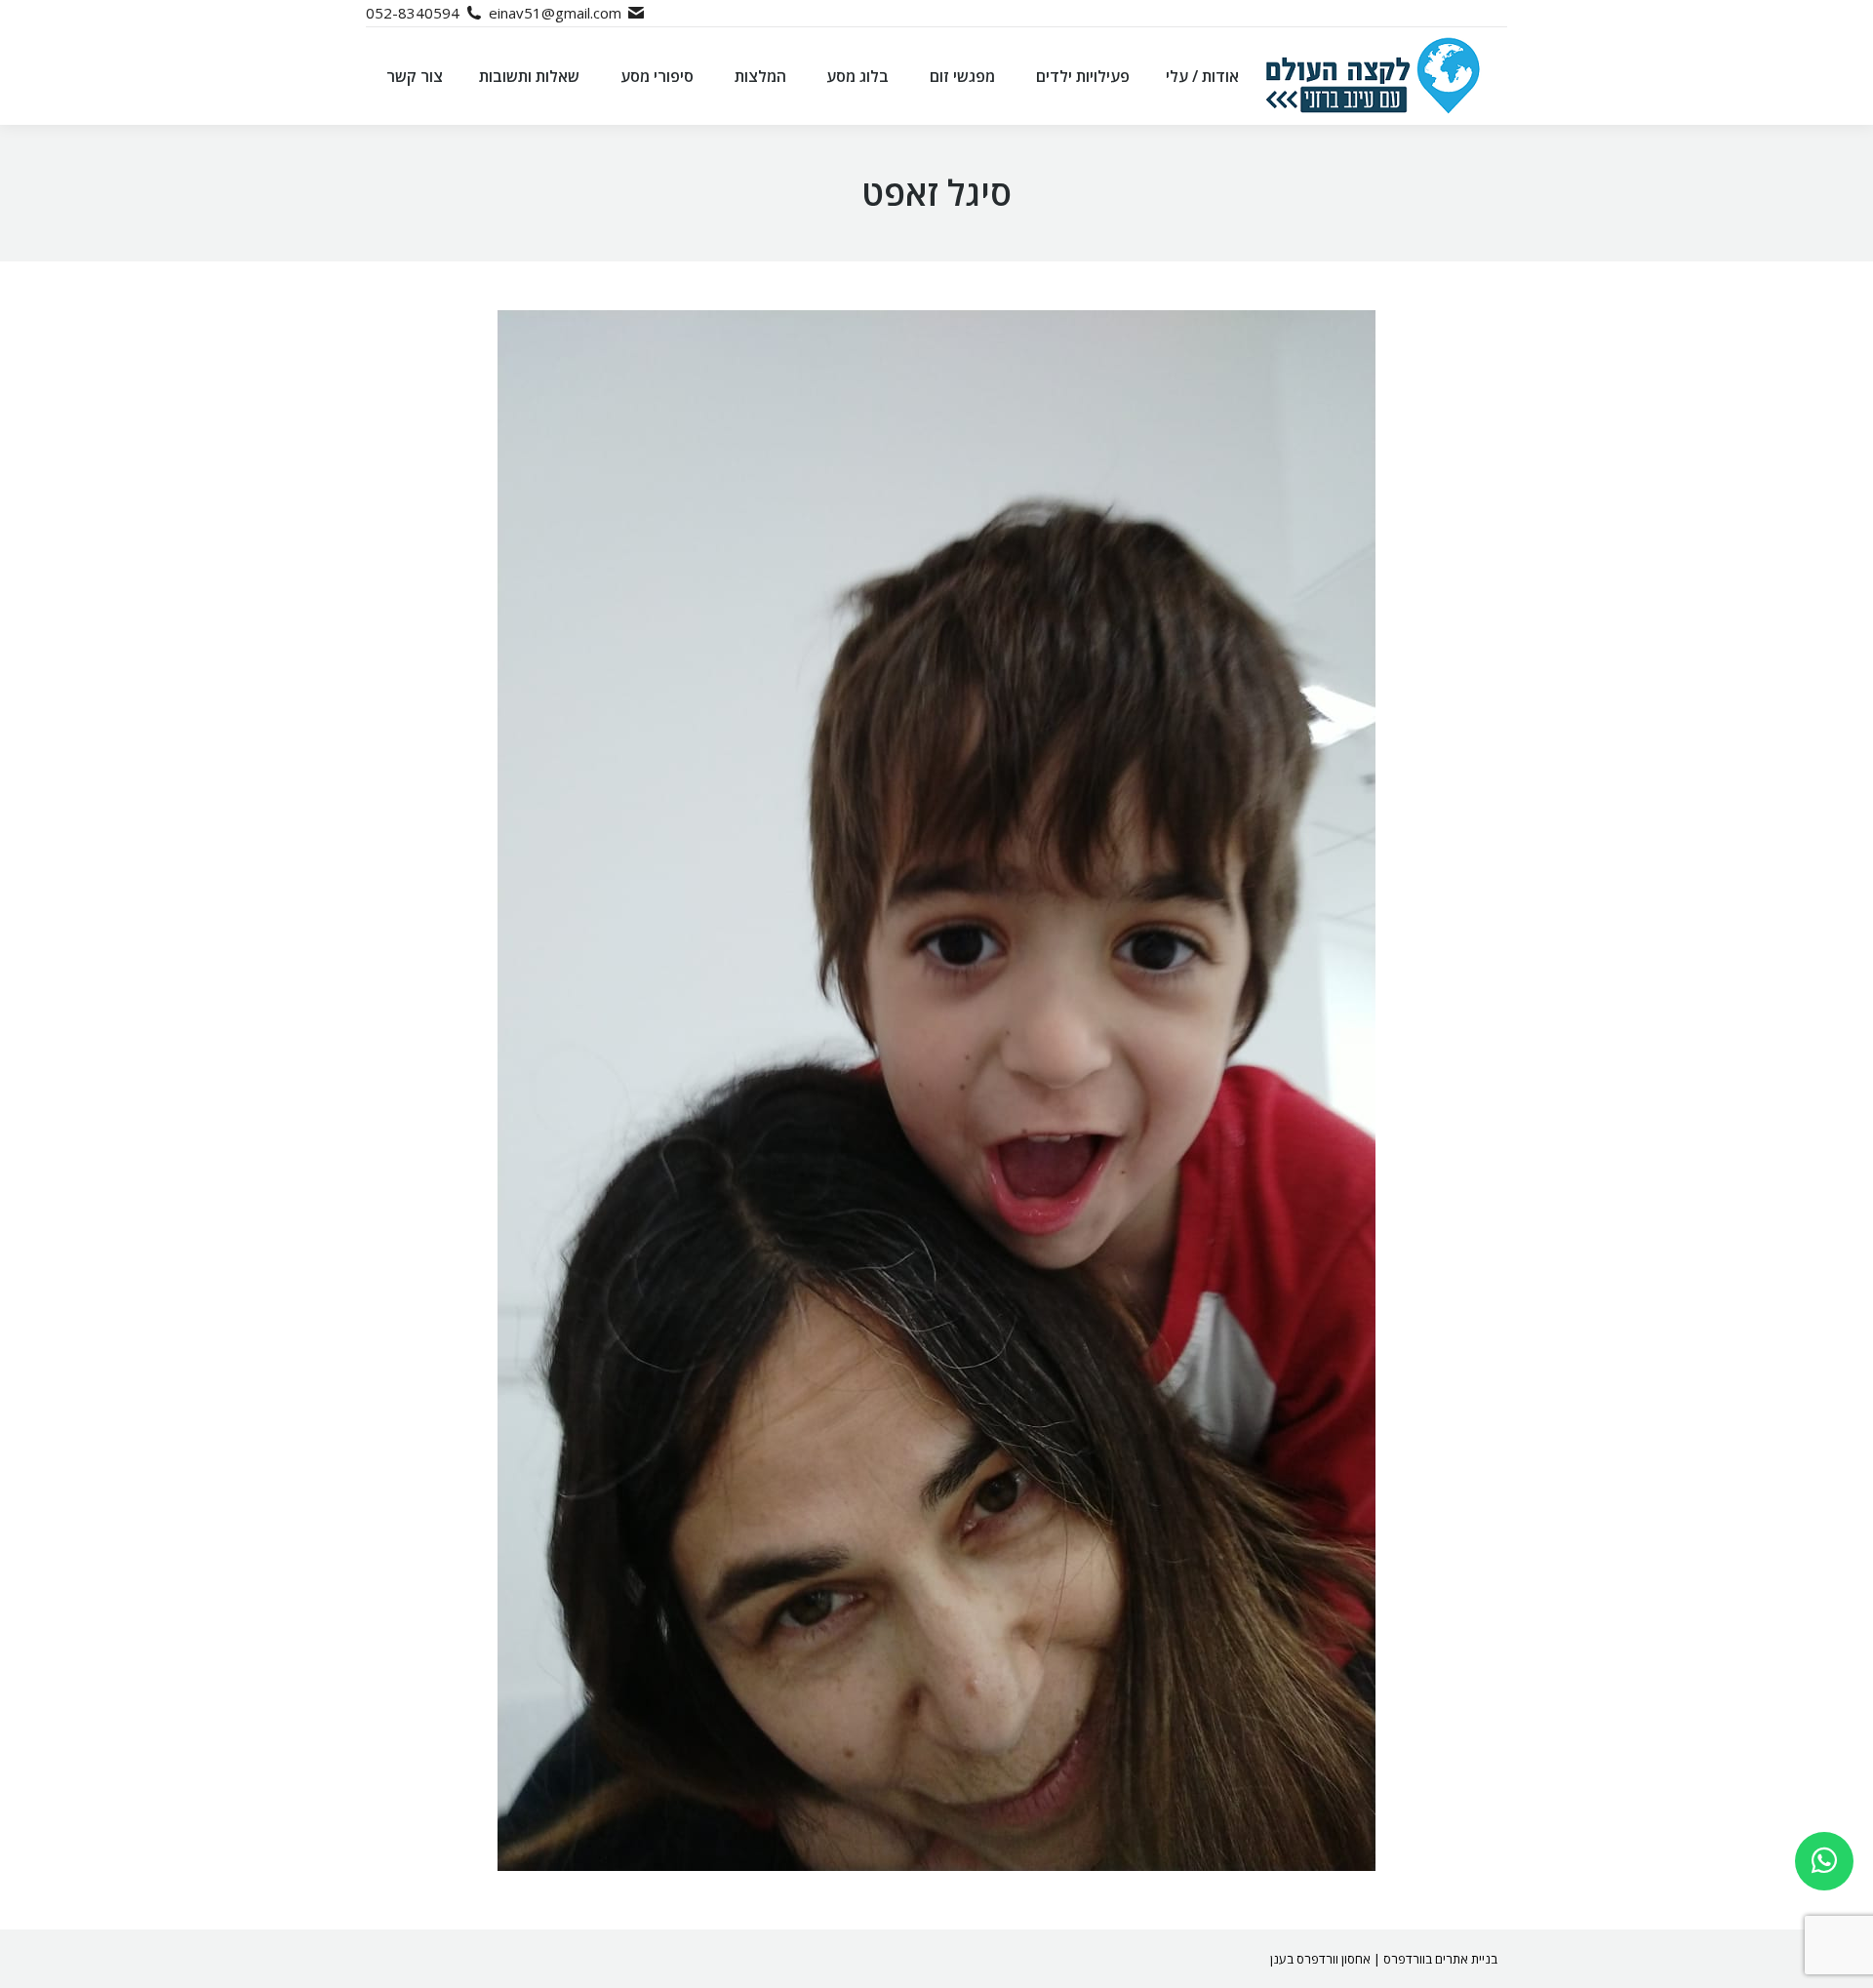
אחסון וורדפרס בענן (1320, 1959)
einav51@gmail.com (555, 13)
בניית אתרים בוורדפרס (1440, 1959)
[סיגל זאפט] (936, 1091)
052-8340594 (413, 13)
